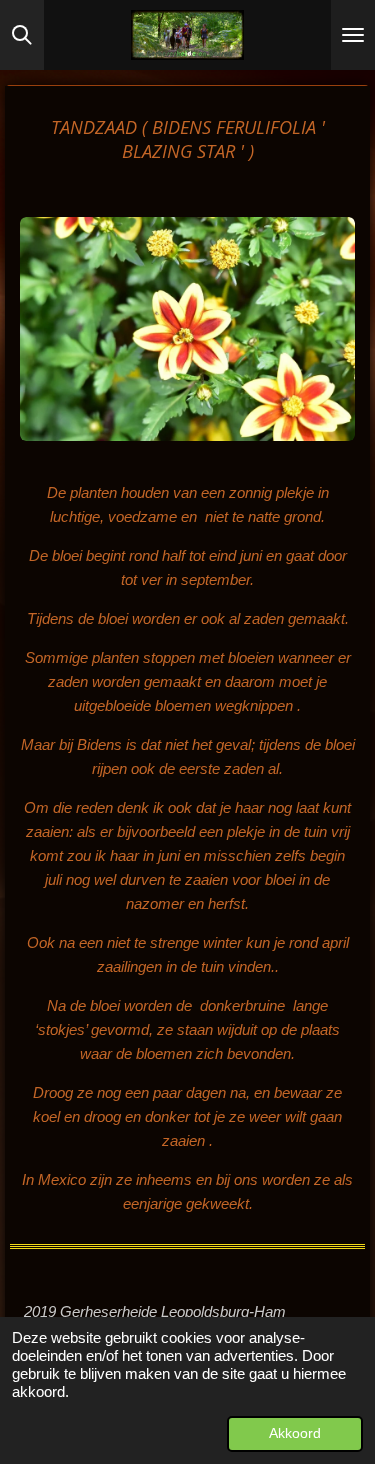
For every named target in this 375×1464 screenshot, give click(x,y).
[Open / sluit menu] (353, 35)
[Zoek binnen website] (22, 35)
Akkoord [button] (295, 1433)
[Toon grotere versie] (187, 328)
